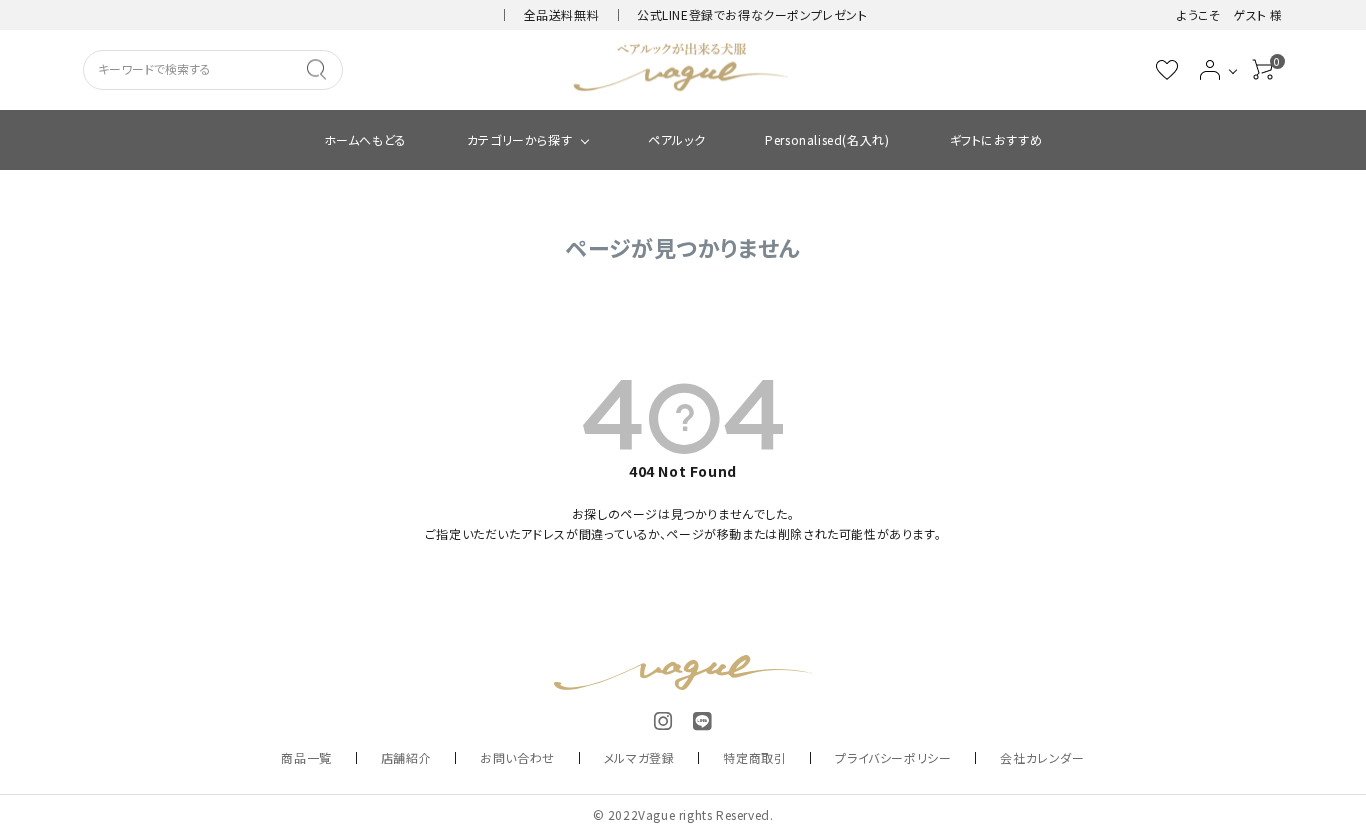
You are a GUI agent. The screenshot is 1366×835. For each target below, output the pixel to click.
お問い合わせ (517, 757)
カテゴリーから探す (519, 139)
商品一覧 (306, 757)
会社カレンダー (1042, 757)
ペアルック (676, 139)
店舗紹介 (406, 757)
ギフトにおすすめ (996, 139)
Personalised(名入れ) (827, 139)
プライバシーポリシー (893, 757)
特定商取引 (754, 757)
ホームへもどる (365, 139)
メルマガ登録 (639, 757)
